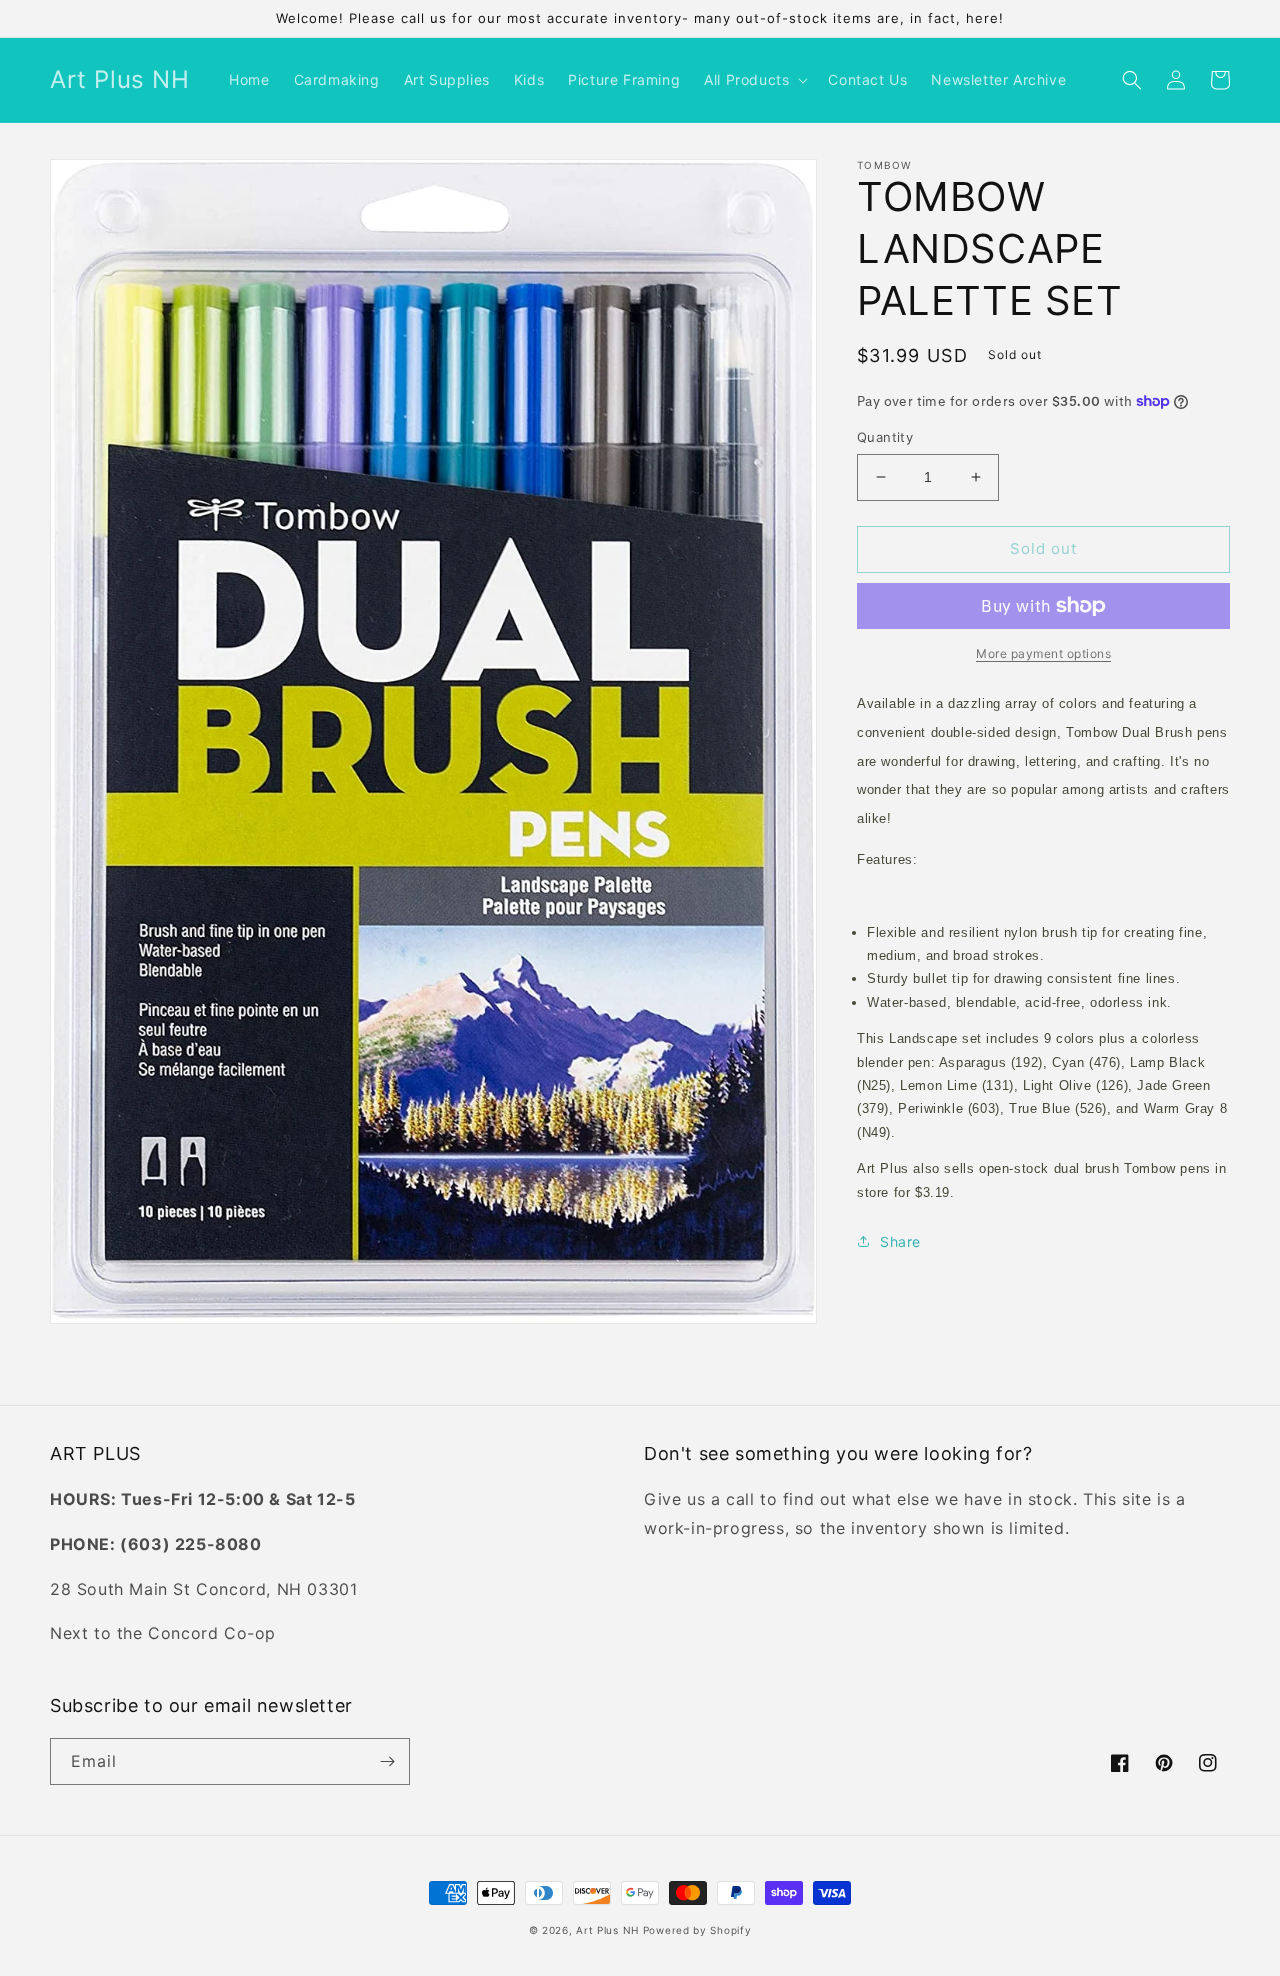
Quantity (885, 437)
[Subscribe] (387, 1761)
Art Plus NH (607, 1930)
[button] (754, 80)
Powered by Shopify (697, 1930)
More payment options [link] (1043, 653)
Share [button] (900, 1241)
